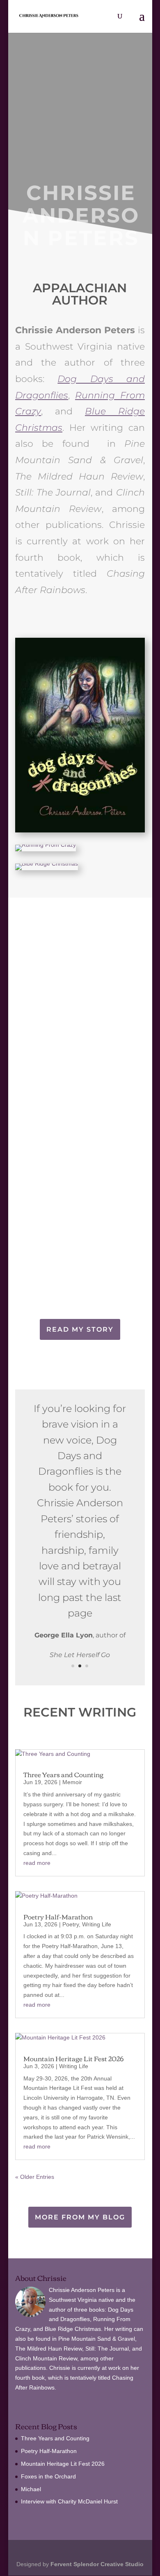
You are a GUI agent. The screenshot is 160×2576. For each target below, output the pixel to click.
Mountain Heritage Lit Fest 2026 (73, 2058)
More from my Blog (80, 2217)
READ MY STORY (80, 1329)
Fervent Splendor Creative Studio (97, 2564)
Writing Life (97, 1924)
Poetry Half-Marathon (58, 1917)
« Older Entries (35, 2177)
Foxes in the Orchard (48, 2476)
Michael (31, 2489)
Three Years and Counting (63, 1774)
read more (37, 1863)
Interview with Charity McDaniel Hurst (69, 2501)
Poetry (71, 1924)
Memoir (72, 1782)
